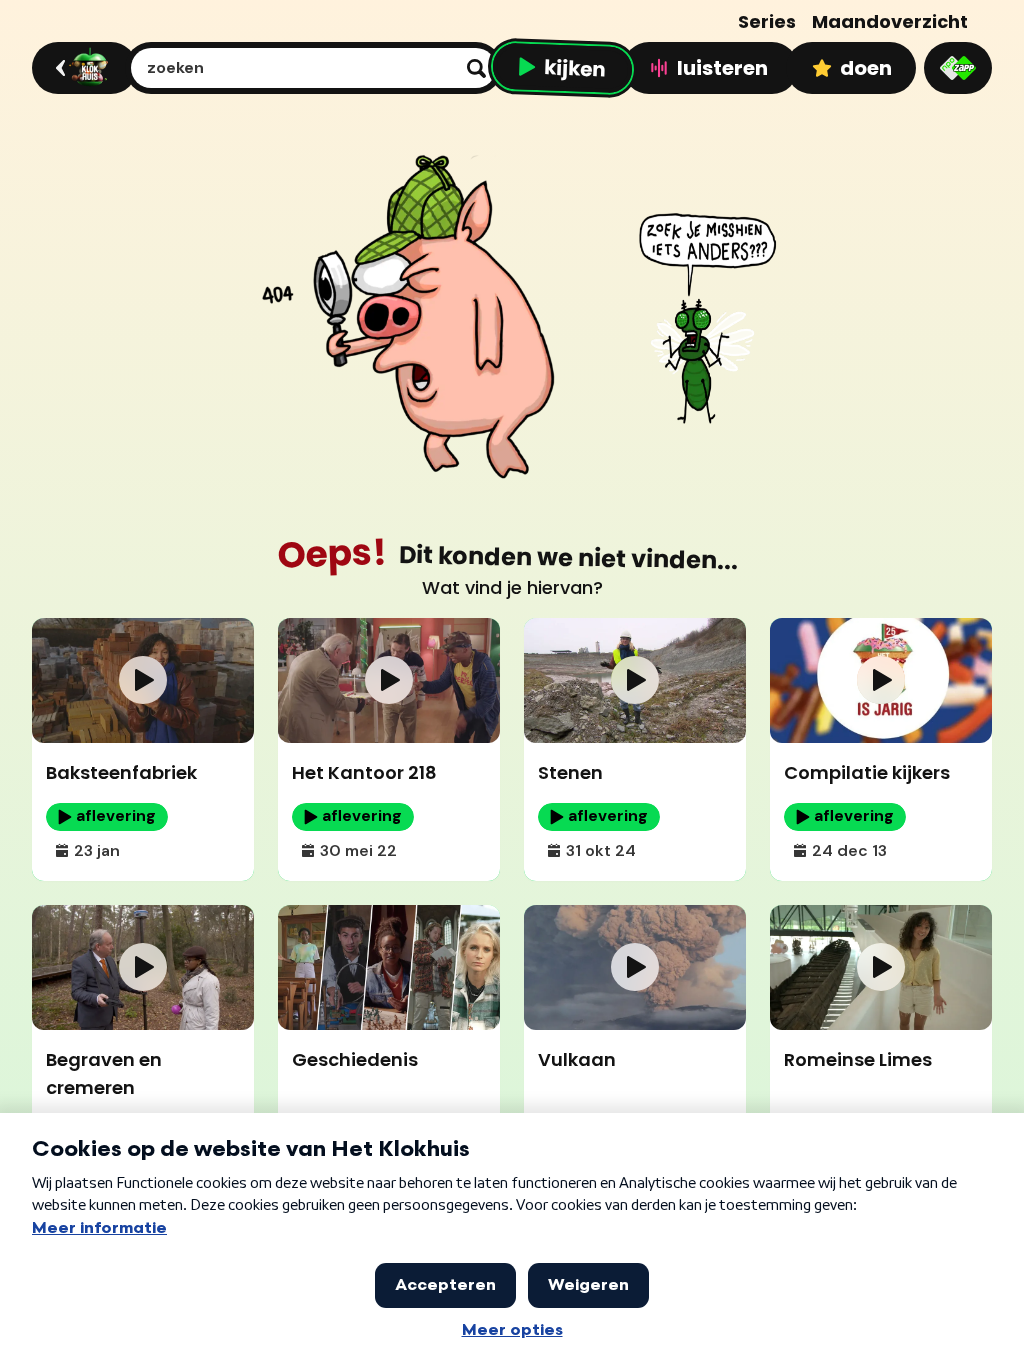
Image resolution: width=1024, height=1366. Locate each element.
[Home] (81, 68)
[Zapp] (958, 68)
